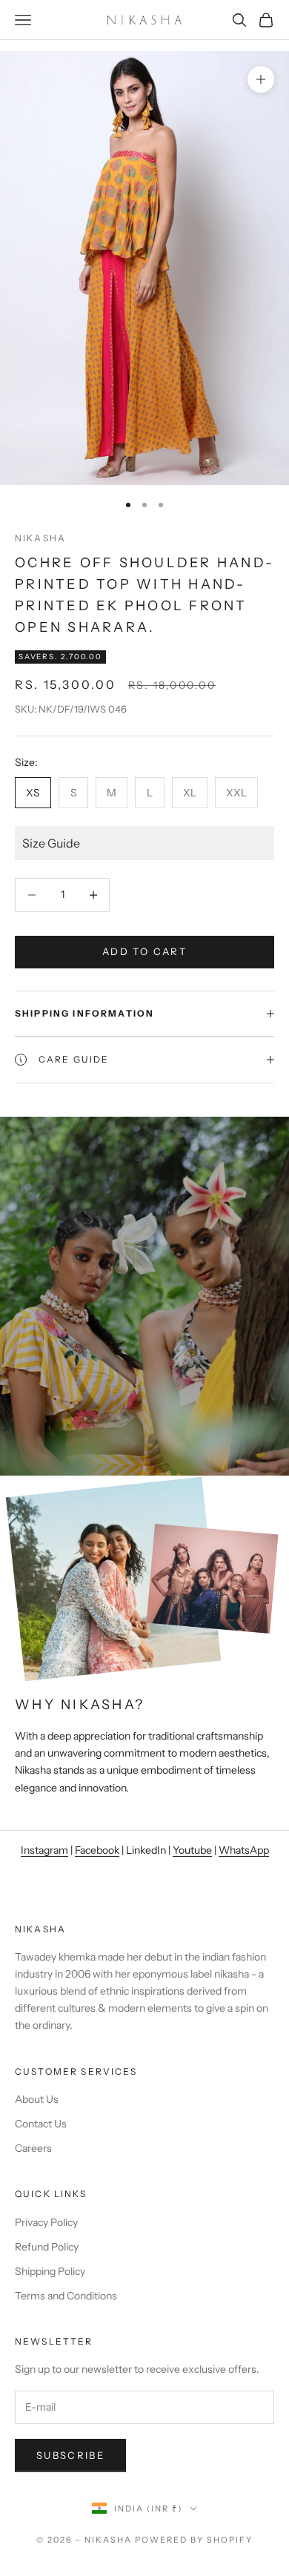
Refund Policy (47, 2247)
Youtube (192, 1850)
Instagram (44, 1850)
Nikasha (40, 538)
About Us (37, 2099)
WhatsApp (244, 1850)
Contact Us (41, 2124)
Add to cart (144, 951)
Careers (33, 2148)
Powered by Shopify (194, 2540)
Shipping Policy (50, 2271)
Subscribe (70, 2455)
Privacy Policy (46, 2222)
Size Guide (51, 843)
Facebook (97, 1850)
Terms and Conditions (66, 2296)
